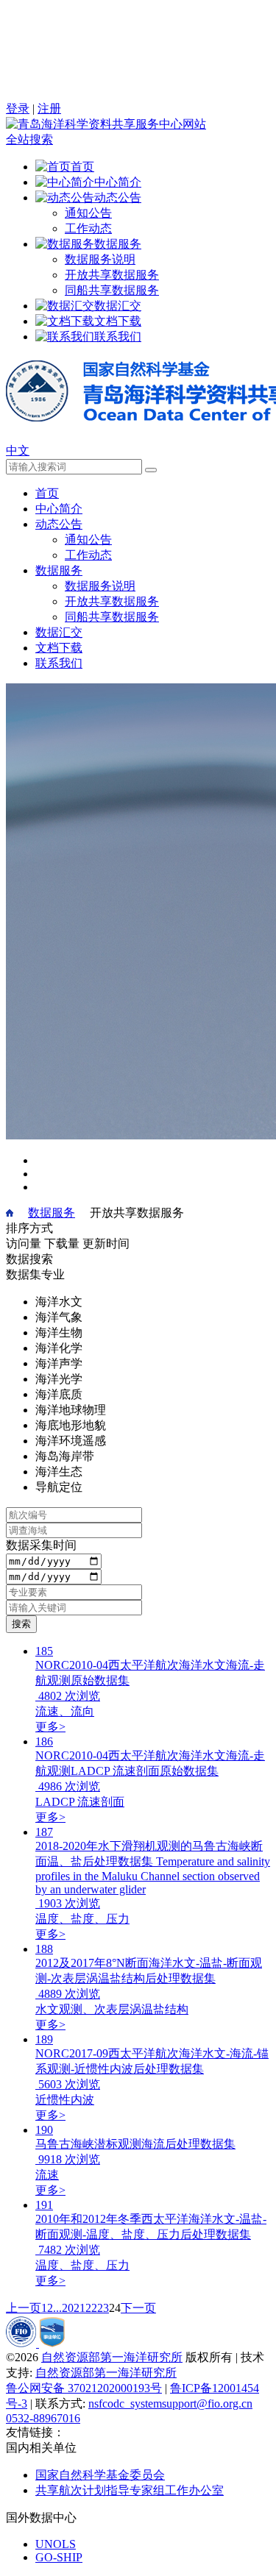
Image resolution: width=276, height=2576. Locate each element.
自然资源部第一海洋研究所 (112, 2357)
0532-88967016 (43, 2418)
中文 (18, 451)
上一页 (24, 2308)
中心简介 (59, 509)
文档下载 (59, 648)
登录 (18, 108)
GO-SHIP (59, 2557)
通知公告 (88, 213)
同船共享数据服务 (112, 290)
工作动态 (88, 228)
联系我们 (59, 663)
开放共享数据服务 (112, 275)
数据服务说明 (100, 259)
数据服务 (59, 570)
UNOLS (56, 2544)
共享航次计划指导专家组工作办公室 (130, 2490)
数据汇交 (59, 632)
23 (103, 2308)
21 (79, 2308)
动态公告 (59, 524)
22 (91, 2308)
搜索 (21, 1624)
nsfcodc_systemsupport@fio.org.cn (170, 2404)
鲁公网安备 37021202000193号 (84, 2388)
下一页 (138, 2308)
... (57, 2308)
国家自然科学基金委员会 (100, 2475)
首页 (47, 493)
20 (68, 2308)
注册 (49, 108)
